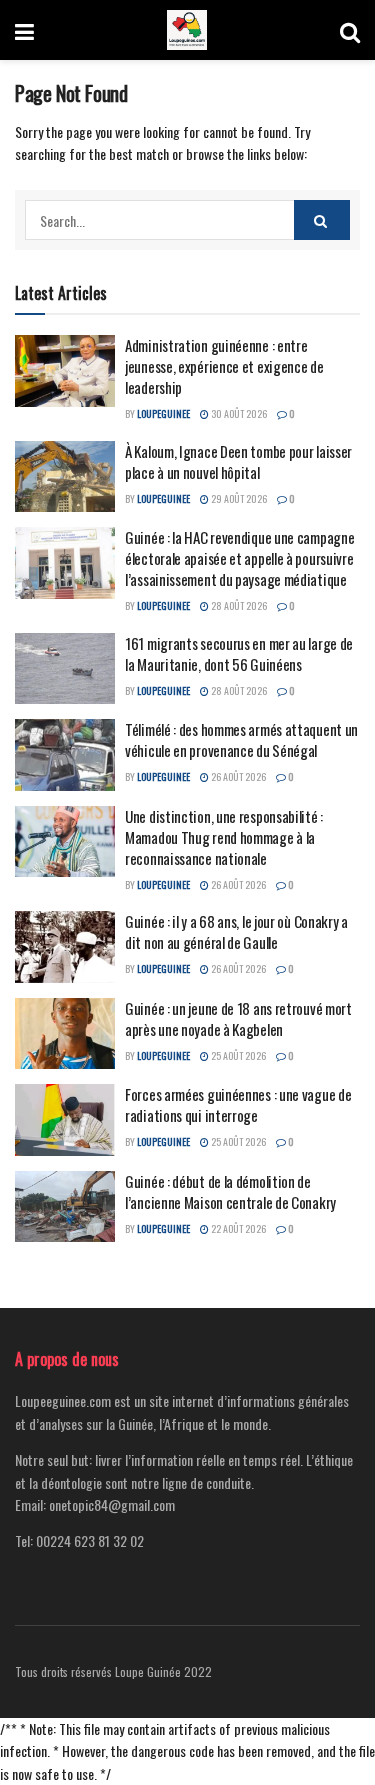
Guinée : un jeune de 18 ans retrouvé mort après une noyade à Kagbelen (238, 1018)
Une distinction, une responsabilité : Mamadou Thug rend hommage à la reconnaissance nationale (224, 837)
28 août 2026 (238, 605)
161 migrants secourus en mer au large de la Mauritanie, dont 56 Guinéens (239, 653)
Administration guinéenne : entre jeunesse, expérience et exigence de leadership (224, 366)
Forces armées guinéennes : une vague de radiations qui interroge (238, 1104)
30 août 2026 (238, 413)
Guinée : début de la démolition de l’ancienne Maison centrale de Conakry (230, 1191)
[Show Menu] (24, 30)
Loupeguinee (163, 413)
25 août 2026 (237, 1055)
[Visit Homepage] (187, 30)
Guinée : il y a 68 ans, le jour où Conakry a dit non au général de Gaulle (236, 931)
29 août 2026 (238, 498)
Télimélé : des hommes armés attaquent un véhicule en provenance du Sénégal (241, 739)
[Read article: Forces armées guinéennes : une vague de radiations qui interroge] (65, 1120)
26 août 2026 (237, 776)
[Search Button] (350, 30)
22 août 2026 (237, 1228)
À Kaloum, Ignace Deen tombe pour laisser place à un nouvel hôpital (238, 461)
